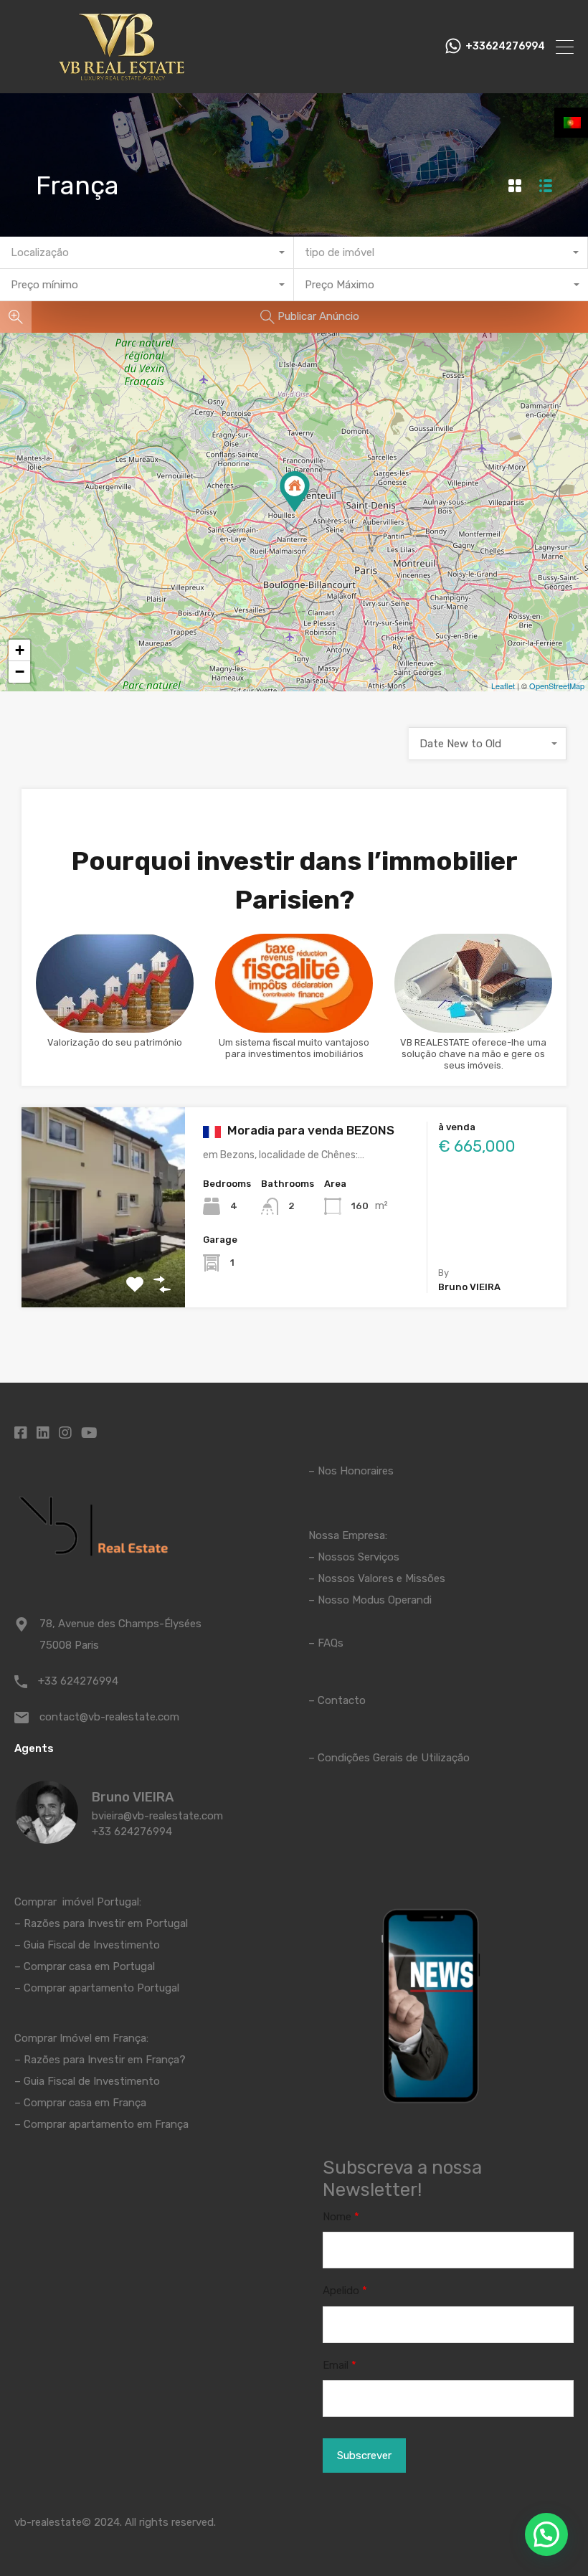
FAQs (331, 1643)
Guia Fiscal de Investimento (92, 1945)
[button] (546, 2534)
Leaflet (503, 686)
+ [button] (20, 650)
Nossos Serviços (359, 1557)
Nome (341, 2217)
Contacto (342, 1700)
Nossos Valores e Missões (381, 1578)
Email (340, 2365)
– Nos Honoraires (351, 1471)
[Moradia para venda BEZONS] (295, 492)
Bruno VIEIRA (133, 1797)
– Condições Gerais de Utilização (389, 1758)
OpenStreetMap (557, 686)
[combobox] (147, 253)
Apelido (345, 2291)
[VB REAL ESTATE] (122, 76)
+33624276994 (505, 47)
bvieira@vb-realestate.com (157, 1816)
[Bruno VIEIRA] (47, 1837)
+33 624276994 (78, 1681)
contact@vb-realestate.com (109, 1717)
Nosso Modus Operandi (375, 1600)
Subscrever (364, 2456)
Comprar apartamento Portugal (101, 1988)
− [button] (20, 672)
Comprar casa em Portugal (89, 1966)
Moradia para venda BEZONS (309, 1130)
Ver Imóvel (104, 1268)
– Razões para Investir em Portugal (101, 1923)
